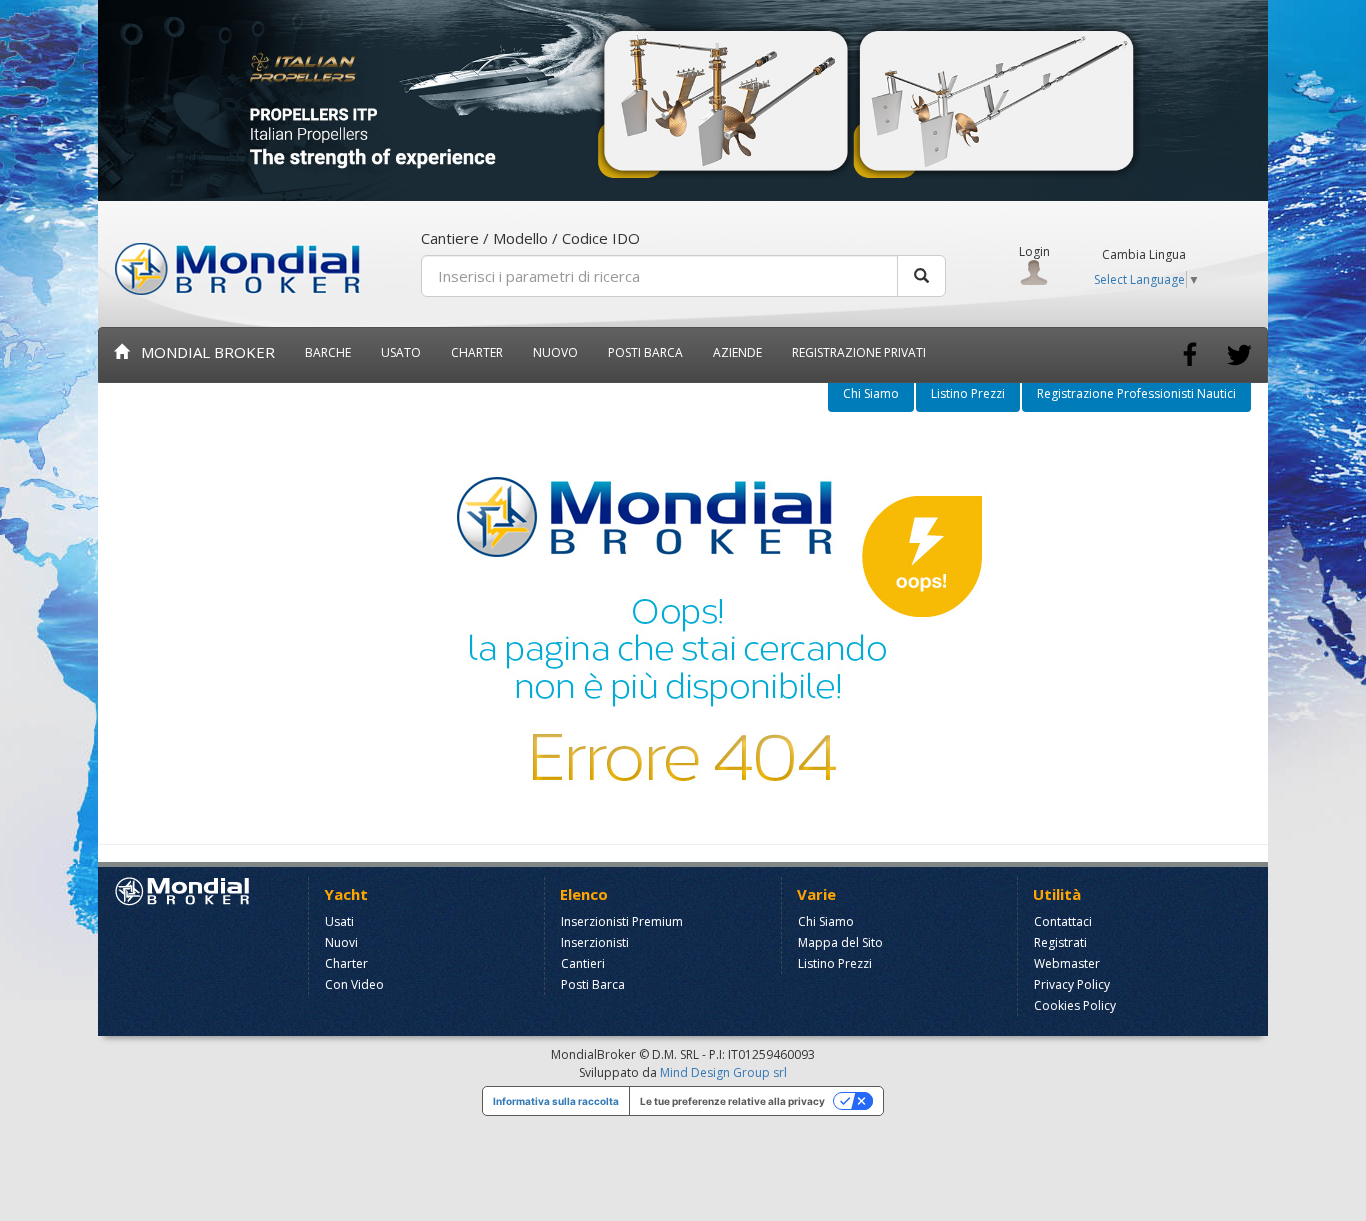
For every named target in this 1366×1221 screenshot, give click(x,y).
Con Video (354, 984)
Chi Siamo (871, 393)
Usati (339, 921)
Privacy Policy (1072, 984)
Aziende (737, 352)
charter (477, 352)
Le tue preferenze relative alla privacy (732, 1101)
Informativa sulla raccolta (556, 1101)
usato (401, 352)
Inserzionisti (595, 942)
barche (328, 352)
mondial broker (202, 352)
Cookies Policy (1075, 1005)
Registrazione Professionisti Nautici (1136, 393)
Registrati (1060, 942)
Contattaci (1063, 921)
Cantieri (583, 963)
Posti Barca (645, 352)
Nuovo (555, 352)
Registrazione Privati (859, 352)
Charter (346, 963)
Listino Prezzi (968, 393)
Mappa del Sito (840, 942)
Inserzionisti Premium (622, 921)
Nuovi (341, 942)
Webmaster (1067, 963)
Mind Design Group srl (723, 1072)
